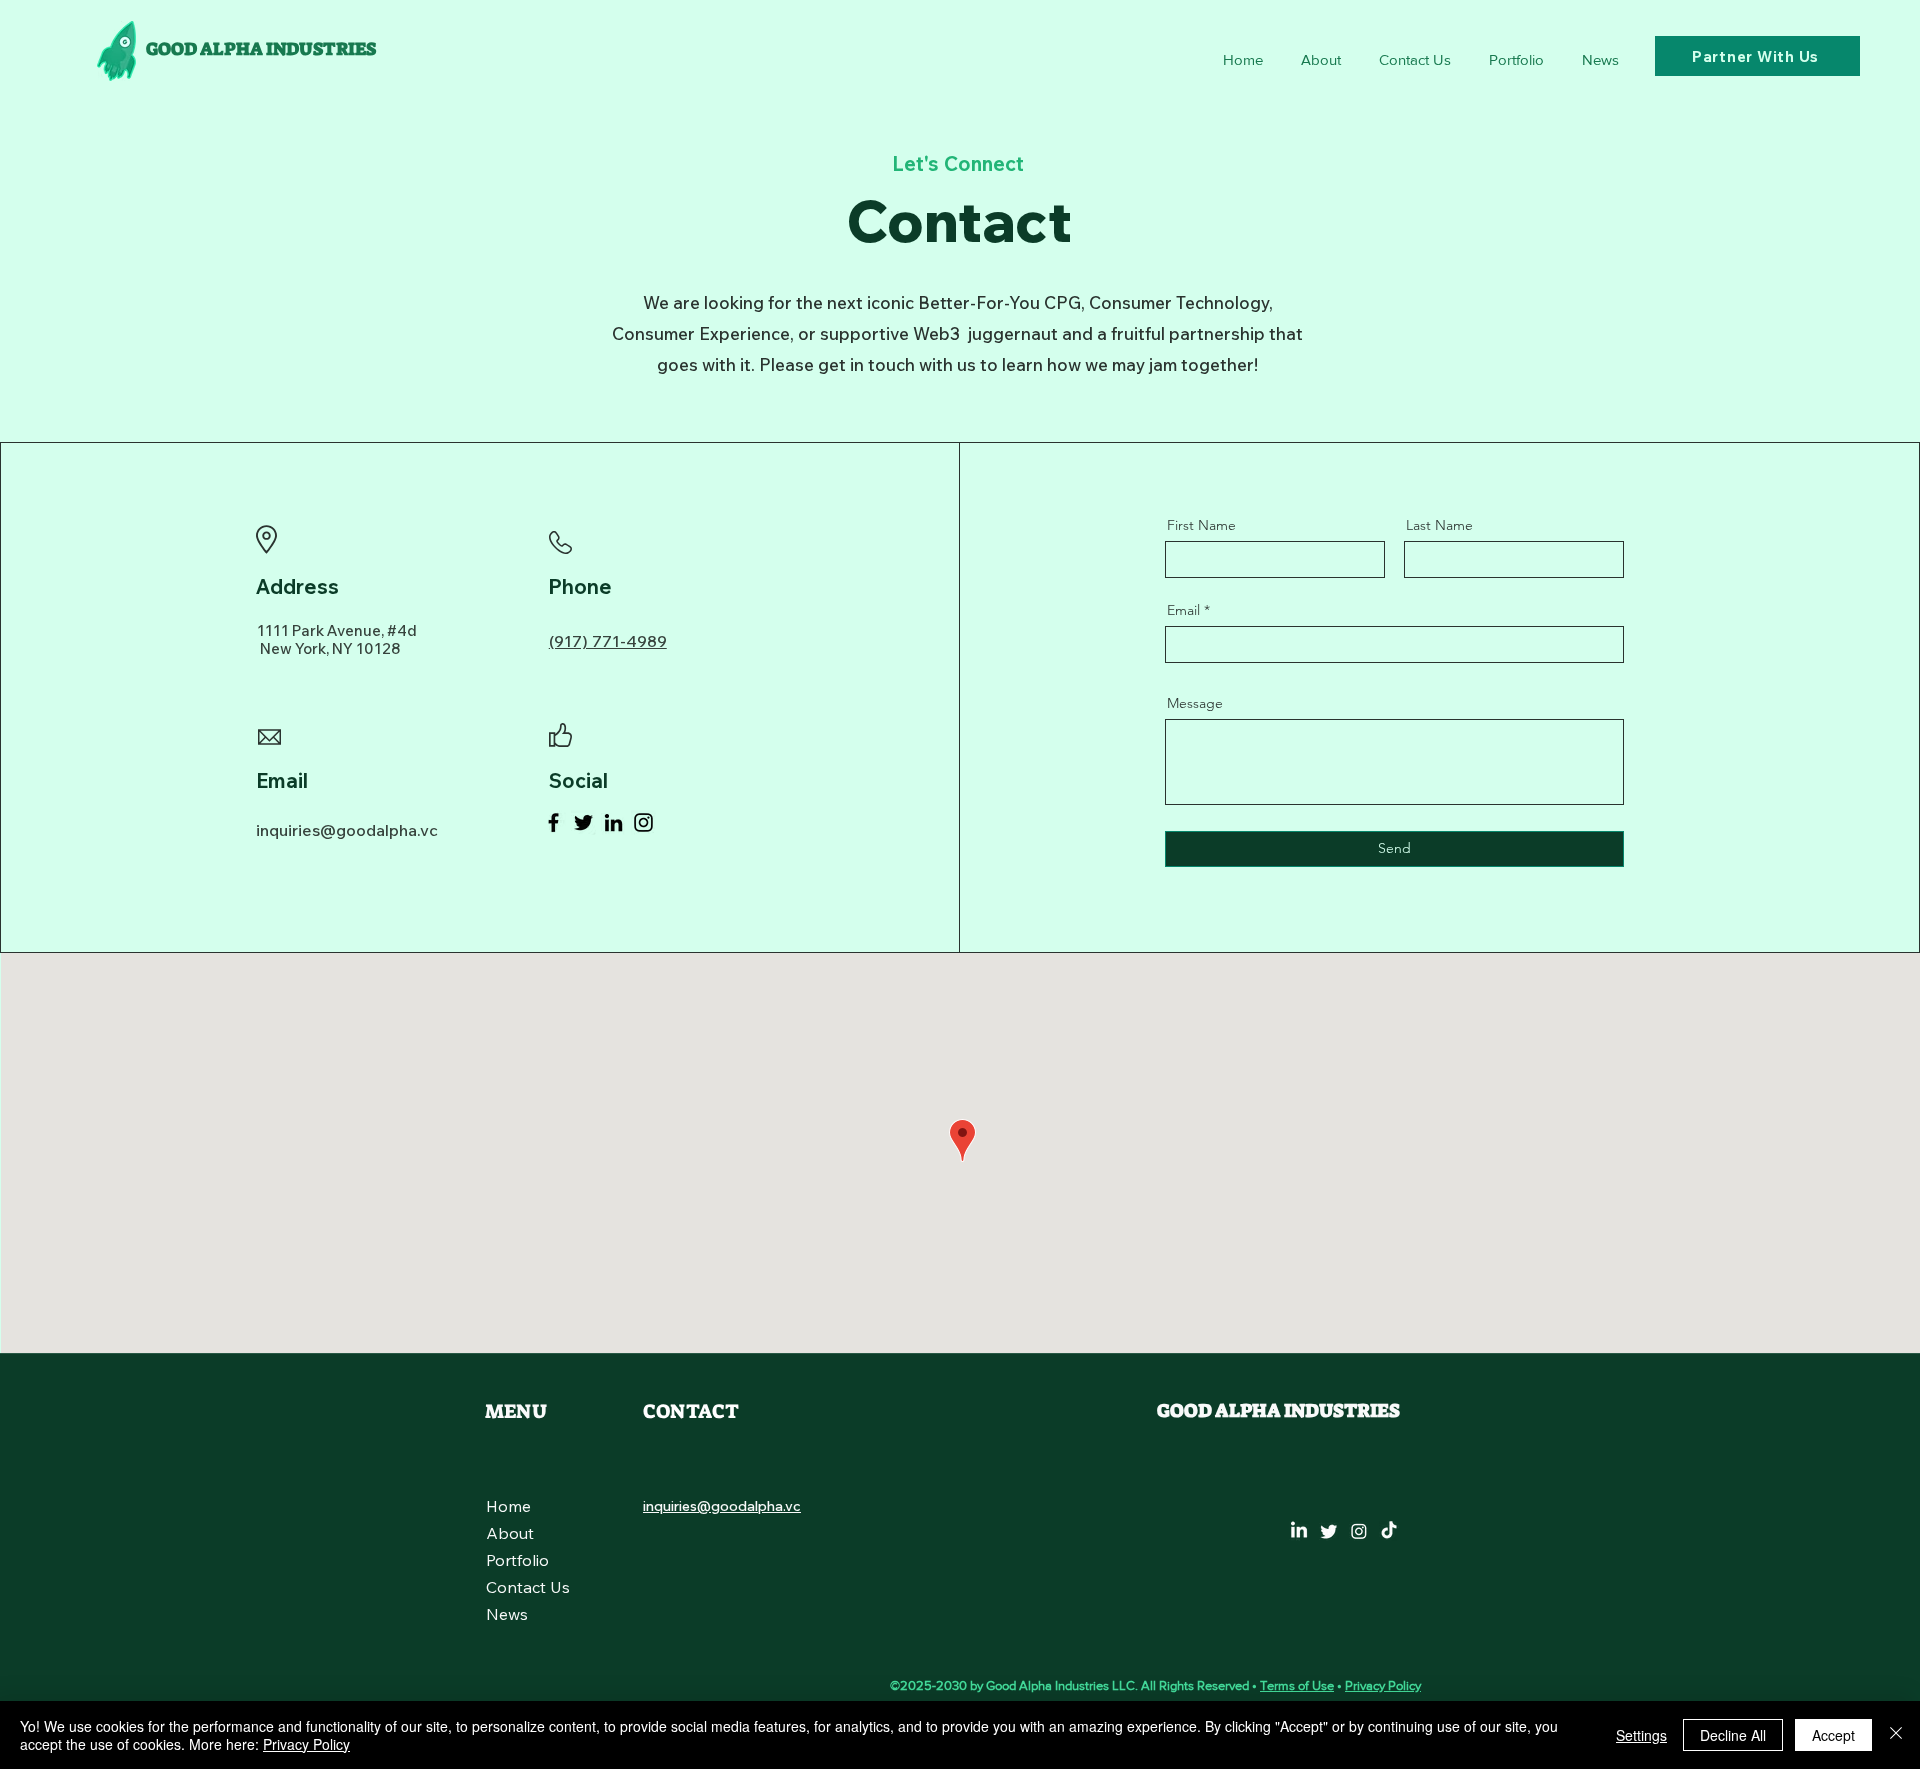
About (510, 1533)
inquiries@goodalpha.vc (347, 830)
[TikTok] (1389, 1531)
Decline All (1733, 1735)
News (507, 1614)
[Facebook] (553, 822)
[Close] (1896, 1735)
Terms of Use (1297, 1685)
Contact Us (528, 1587)
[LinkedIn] (613, 822)
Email (1183, 610)
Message (1195, 703)
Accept (1833, 1735)
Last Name (1439, 525)
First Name (1201, 525)
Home (508, 1506)
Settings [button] (1641, 1735)
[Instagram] (643, 822)
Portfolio (517, 1560)
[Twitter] (583, 822)
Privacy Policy (1383, 1685)
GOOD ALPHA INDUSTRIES (261, 49)
